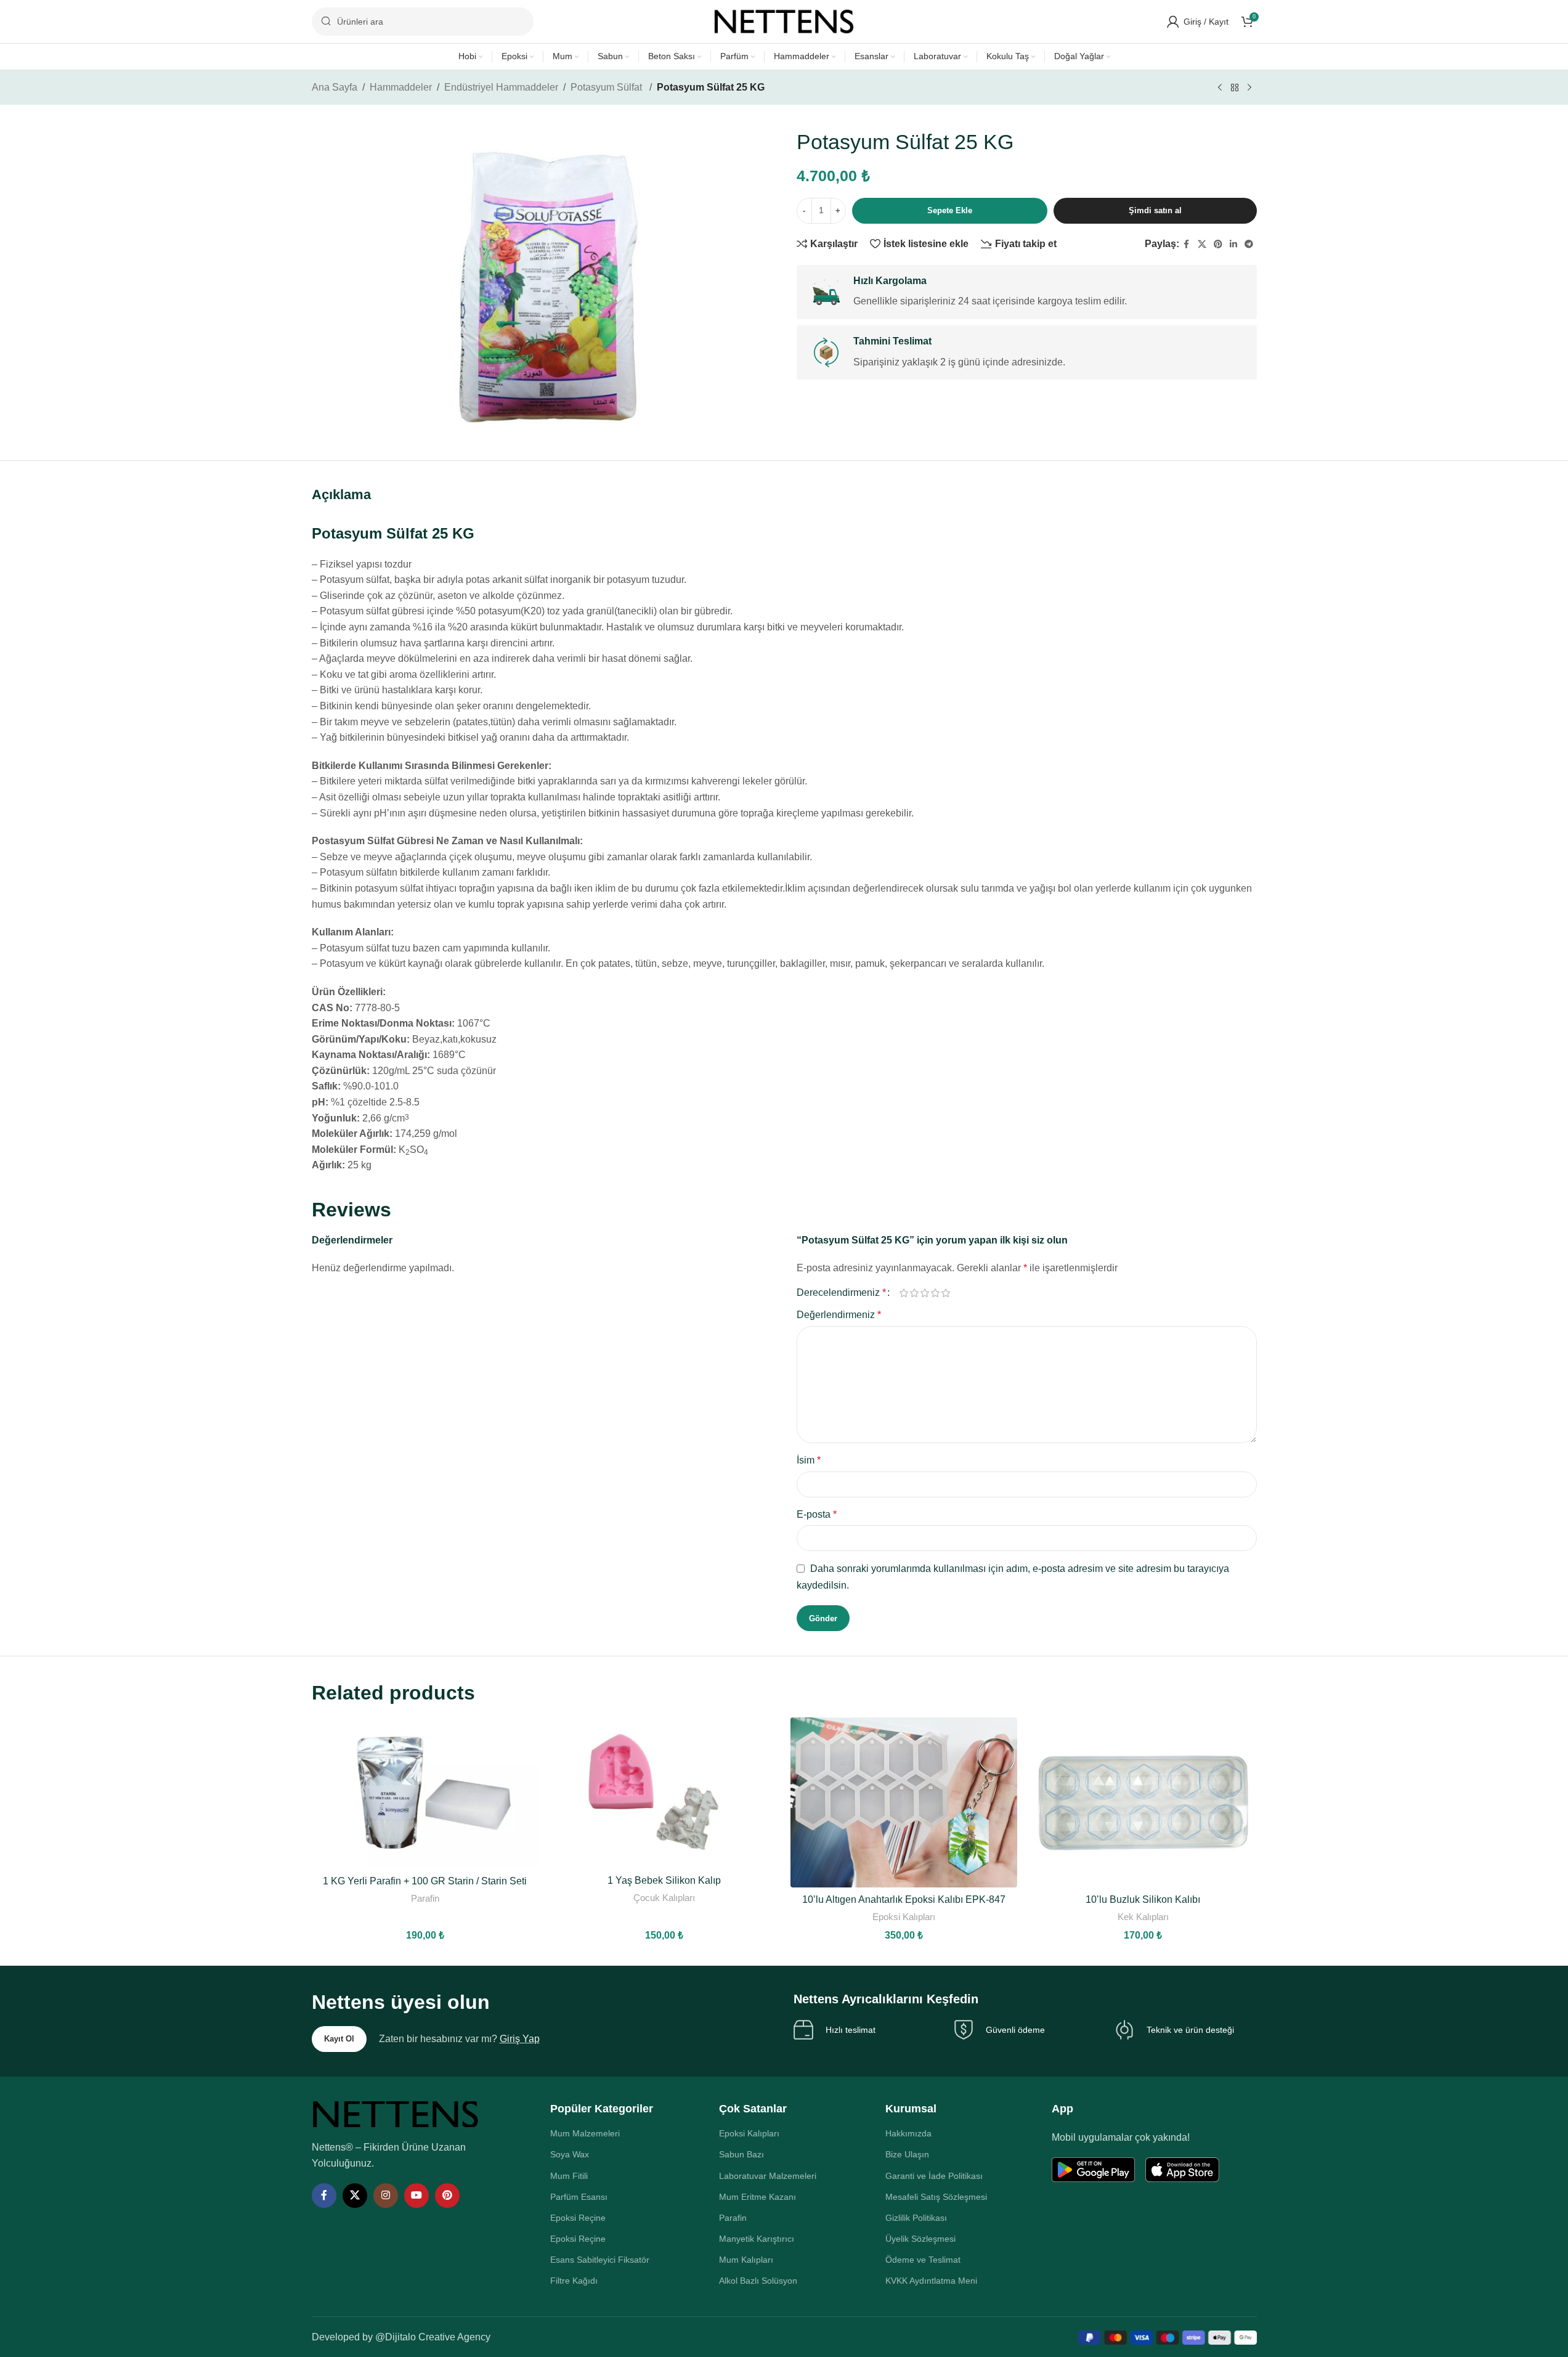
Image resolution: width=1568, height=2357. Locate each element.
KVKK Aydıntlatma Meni (931, 2281)
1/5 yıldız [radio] (904, 1293)
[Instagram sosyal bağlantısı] (386, 2196)
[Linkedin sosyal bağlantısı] (1233, 244)
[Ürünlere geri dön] (1235, 88)
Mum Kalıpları (746, 2260)
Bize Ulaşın (907, 2154)
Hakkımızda (908, 2133)
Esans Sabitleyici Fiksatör (600, 2260)
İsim (809, 1460)
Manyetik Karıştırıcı (757, 2239)
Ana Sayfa (335, 87)
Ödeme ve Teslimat (923, 2260)
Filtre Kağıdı (574, 2281)
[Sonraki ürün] (1249, 88)
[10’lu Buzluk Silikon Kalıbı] (1143, 1802)
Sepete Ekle (950, 210)
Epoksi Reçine (578, 2218)
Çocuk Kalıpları (664, 1898)
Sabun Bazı (741, 2154)
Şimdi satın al (1155, 210)
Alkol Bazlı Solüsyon (758, 2281)
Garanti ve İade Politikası (934, 2176)
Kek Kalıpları (1143, 1917)
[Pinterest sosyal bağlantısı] (1218, 244)
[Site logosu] (784, 21)
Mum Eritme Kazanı (758, 2197)
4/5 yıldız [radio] (936, 1293)
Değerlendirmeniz (839, 1315)
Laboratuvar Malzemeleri (768, 2176)
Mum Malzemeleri (585, 2133)
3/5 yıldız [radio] (925, 1293)
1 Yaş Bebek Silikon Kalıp (664, 1880)
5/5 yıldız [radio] (946, 1293)
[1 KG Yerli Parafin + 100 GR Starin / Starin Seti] (425, 1793)
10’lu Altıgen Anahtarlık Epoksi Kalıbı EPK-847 (904, 1899)
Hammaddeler (401, 87)
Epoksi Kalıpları (904, 1917)
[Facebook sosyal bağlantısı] (1187, 244)
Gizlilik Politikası (916, 2218)
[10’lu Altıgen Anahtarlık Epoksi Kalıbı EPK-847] (904, 1802)
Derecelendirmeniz (841, 1293)
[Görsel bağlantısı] (396, 2113)
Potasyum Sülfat (607, 87)
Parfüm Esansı (579, 2197)
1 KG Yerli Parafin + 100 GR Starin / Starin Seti (425, 1881)
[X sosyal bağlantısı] (1202, 244)
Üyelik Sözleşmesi (920, 2239)
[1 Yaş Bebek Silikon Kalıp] (664, 1793)
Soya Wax (570, 2154)
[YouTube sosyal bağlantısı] (416, 2196)
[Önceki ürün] (1220, 88)
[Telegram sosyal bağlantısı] (1249, 244)
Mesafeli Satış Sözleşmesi (936, 2197)
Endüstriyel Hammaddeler (501, 87)
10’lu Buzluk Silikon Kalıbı (1143, 1899)
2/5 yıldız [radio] (915, 1293)
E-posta (817, 1514)
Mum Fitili (569, 2176)
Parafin (425, 1898)
